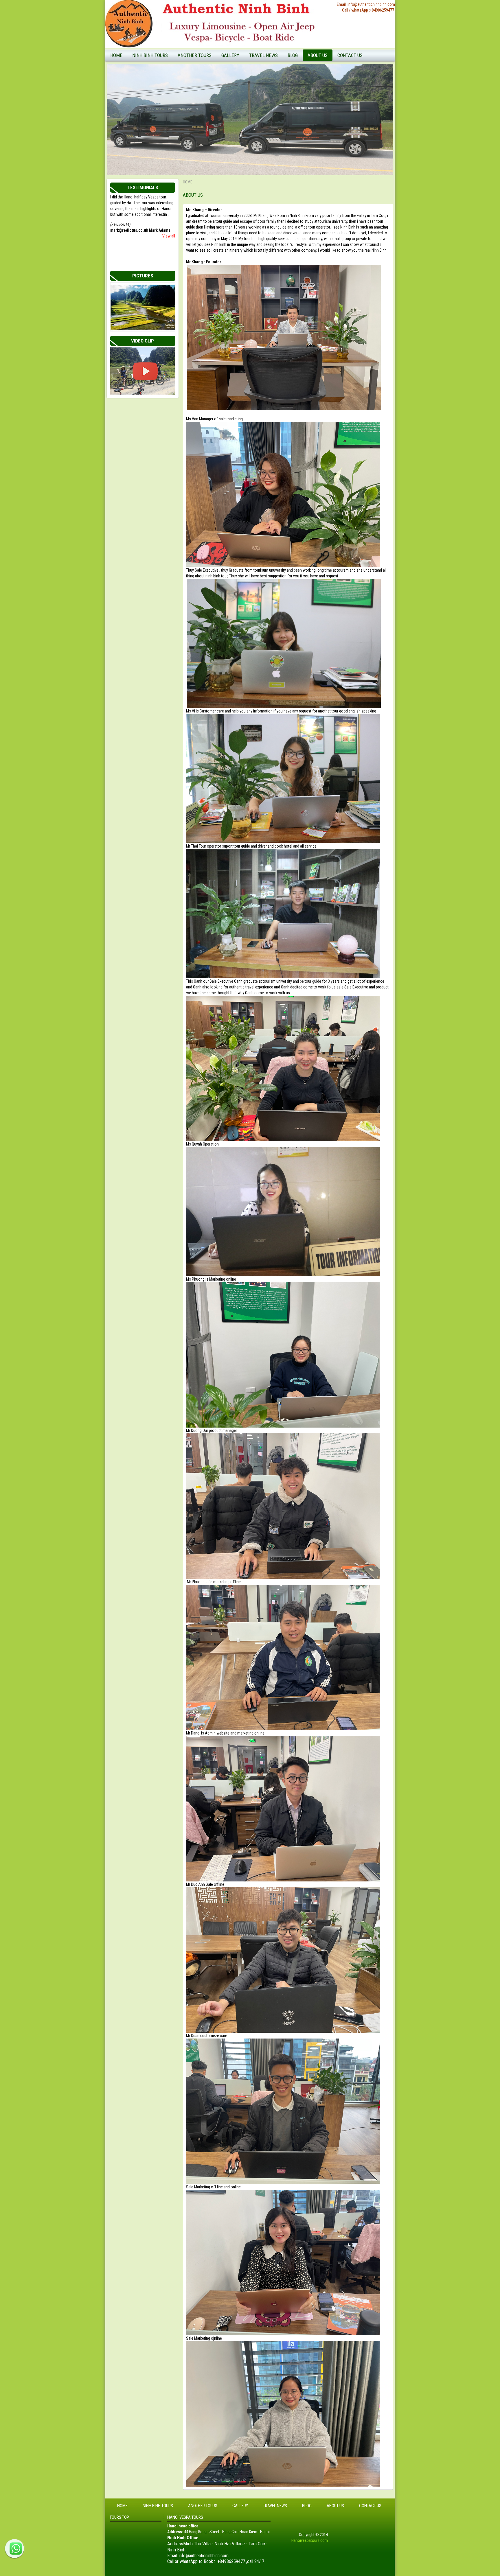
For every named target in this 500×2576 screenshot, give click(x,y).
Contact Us (350, 55)
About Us (318, 55)
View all (169, 236)
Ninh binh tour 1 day (307, 67)
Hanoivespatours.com (310, 2540)
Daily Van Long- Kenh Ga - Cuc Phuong (160, 140)
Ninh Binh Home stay (308, 76)
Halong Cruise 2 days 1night (204, 67)
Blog (293, 55)
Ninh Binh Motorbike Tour (156, 128)
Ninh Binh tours (150, 55)
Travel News (263, 55)
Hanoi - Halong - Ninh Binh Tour (206, 76)
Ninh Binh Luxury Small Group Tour (163, 83)
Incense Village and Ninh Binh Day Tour (163, 70)
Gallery (230, 55)
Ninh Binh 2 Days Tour (153, 92)
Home (116, 55)
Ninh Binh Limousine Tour (156, 119)
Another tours (195, 55)
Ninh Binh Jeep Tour (151, 110)
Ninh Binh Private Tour (153, 101)
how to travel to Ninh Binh (274, 85)
